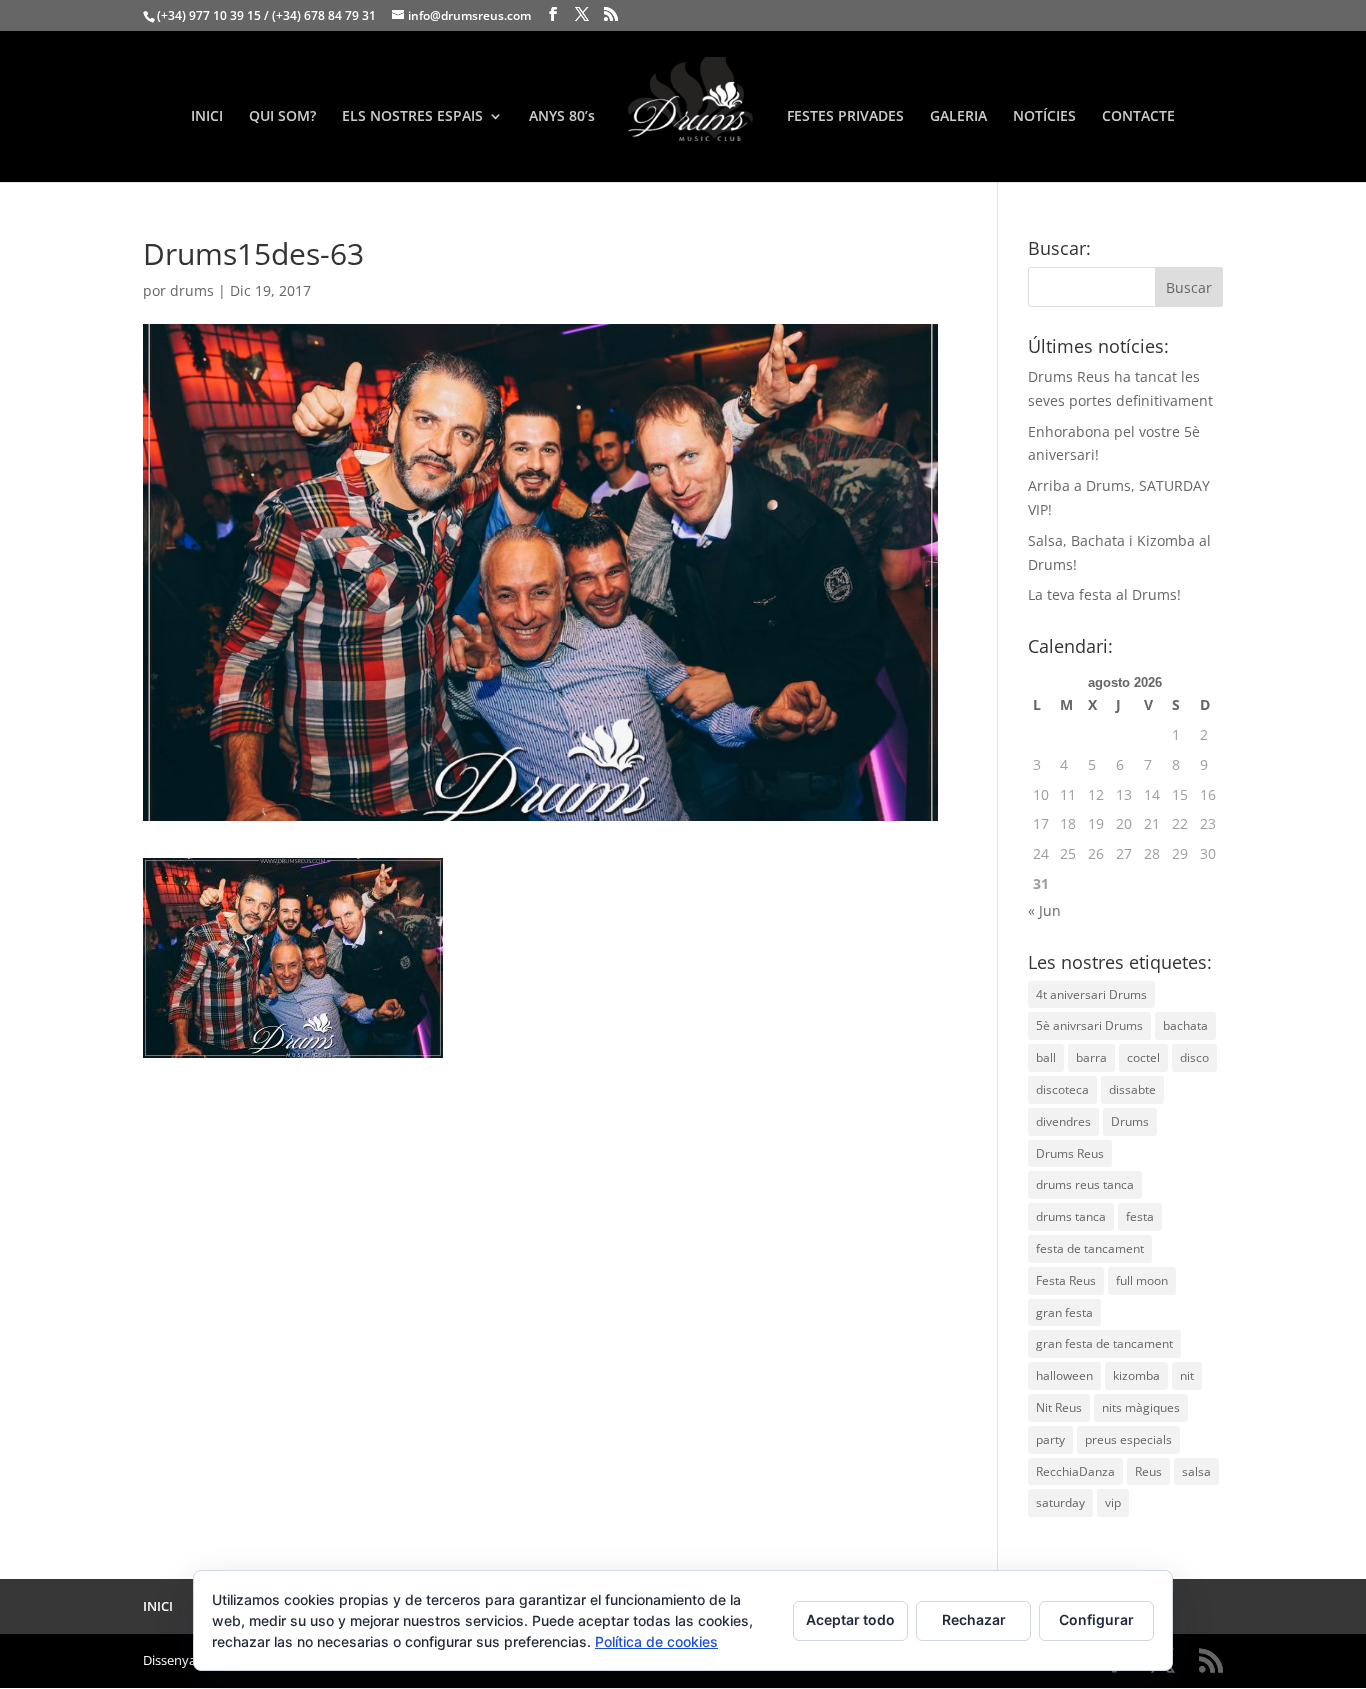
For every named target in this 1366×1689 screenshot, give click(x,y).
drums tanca (1071, 1216)
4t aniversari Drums (1091, 994)
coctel (1143, 1057)
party (1050, 1439)
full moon (1142, 1280)
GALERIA (958, 117)
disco (1194, 1057)
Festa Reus (1066, 1280)
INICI (207, 117)
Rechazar (974, 1619)
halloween (1064, 1375)
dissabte (1132, 1089)
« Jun (1044, 910)
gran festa (1064, 1312)
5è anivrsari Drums (1089, 1025)
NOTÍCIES (1044, 117)
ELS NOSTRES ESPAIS (412, 117)
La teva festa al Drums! (1104, 594)
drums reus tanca (1085, 1184)
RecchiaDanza (1075, 1471)
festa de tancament (1090, 1248)
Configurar (1096, 1619)
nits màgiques (1141, 1407)
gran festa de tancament (1104, 1343)
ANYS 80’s (562, 117)
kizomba (1136, 1375)
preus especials (1128, 1439)
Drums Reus (1070, 1153)
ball (1046, 1057)
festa (1140, 1216)
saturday (1060, 1502)
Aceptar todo (850, 1619)
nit (1187, 1375)
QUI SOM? (282, 117)
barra (1091, 1057)
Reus (1148, 1471)
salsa (1196, 1471)
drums (192, 290)
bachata (1185, 1025)
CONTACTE (1138, 117)
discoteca (1062, 1089)
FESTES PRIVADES (845, 117)
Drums (1130, 1121)
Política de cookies (656, 1641)
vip (1113, 1502)
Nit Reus (1059, 1407)
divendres (1063, 1121)
